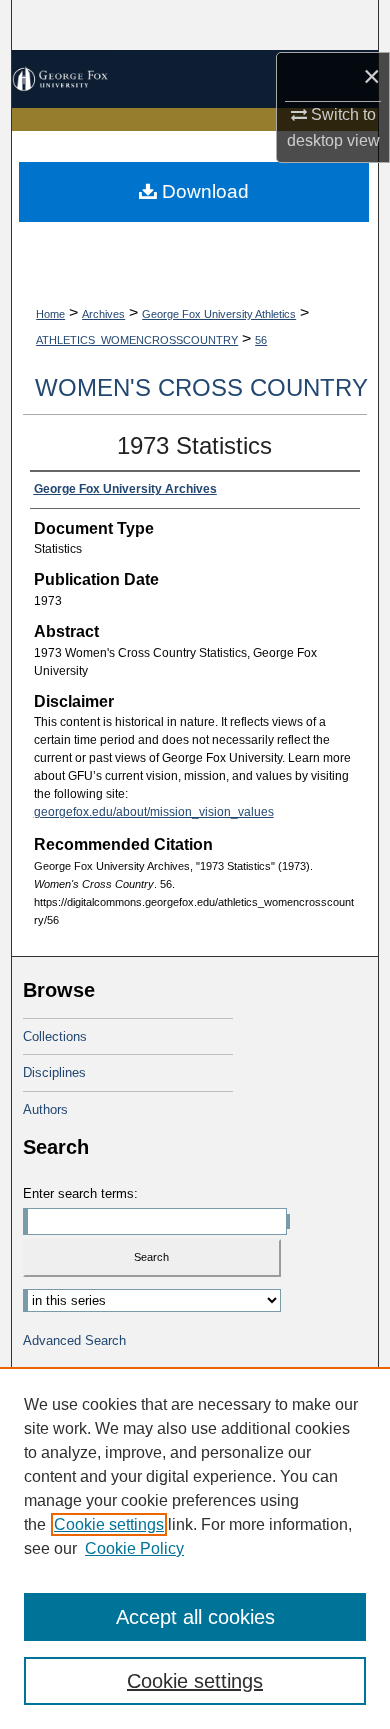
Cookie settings (109, 1524)
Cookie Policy (134, 1548)
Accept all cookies (195, 1617)
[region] (195, 1548)
